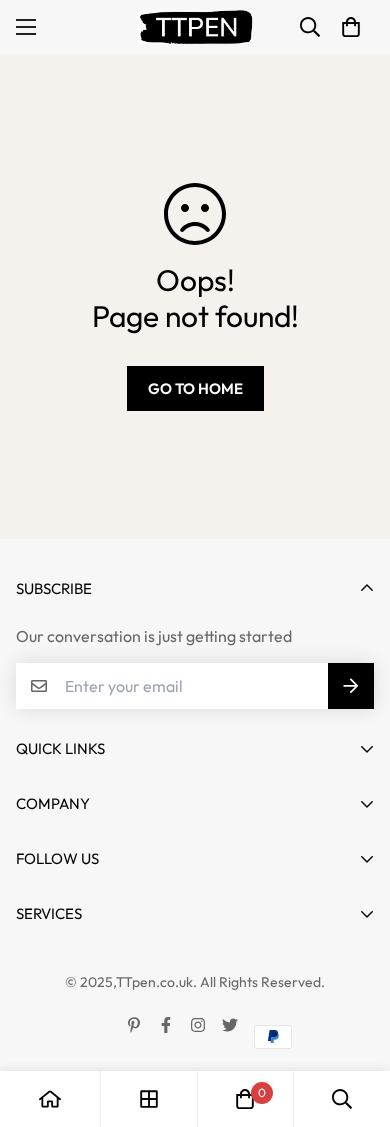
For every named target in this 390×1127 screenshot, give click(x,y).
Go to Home (195, 388)
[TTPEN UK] (195, 27)
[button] (351, 27)
